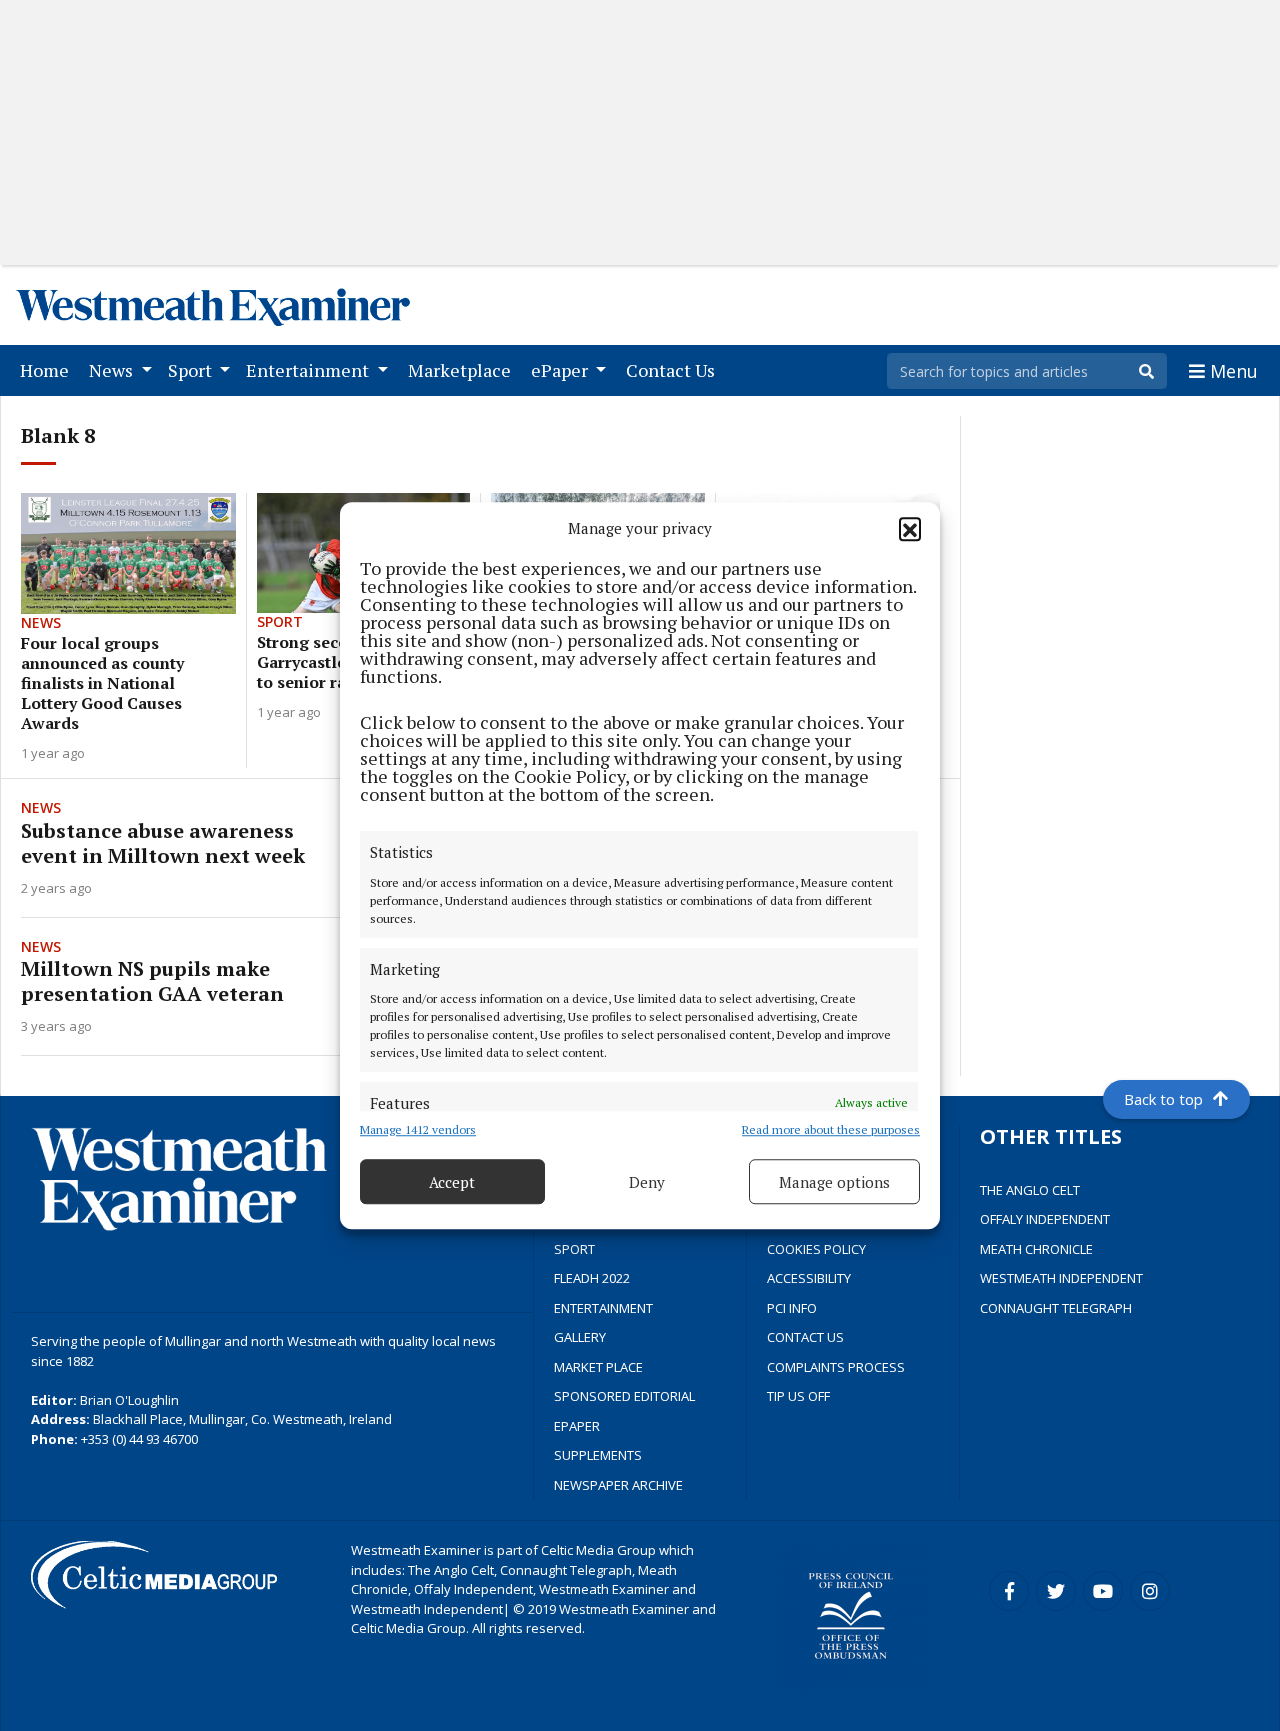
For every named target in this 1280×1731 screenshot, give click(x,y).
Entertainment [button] (309, 370)
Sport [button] (192, 370)
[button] (910, 528)
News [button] (113, 370)
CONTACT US (805, 1337)
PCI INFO (792, 1308)
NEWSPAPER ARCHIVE (618, 1485)
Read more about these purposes (831, 1129)
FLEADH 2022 (592, 1278)
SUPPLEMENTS (598, 1455)
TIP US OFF (798, 1396)
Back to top (1163, 1099)
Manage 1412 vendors (418, 1129)
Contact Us (674, 369)
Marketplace (463, 369)
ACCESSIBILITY (809, 1278)
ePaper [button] (561, 370)
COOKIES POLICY (816, 1249)
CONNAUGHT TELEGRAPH (1056, 1308)
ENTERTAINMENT (603, 1308)
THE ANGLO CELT (1030, 1190)
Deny (647, 1182)
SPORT (574, 1249)
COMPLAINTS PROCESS (836, 1367)
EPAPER (577, 1426)
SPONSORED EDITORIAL (624, 1396)
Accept (452, 1182)
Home (48, 369)
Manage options (834, 1182)
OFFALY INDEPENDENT (1045, 1219)
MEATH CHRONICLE (1036, 1249)
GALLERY (580, 1337)
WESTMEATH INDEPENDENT (1061, 1278)
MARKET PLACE (598, 1367)
